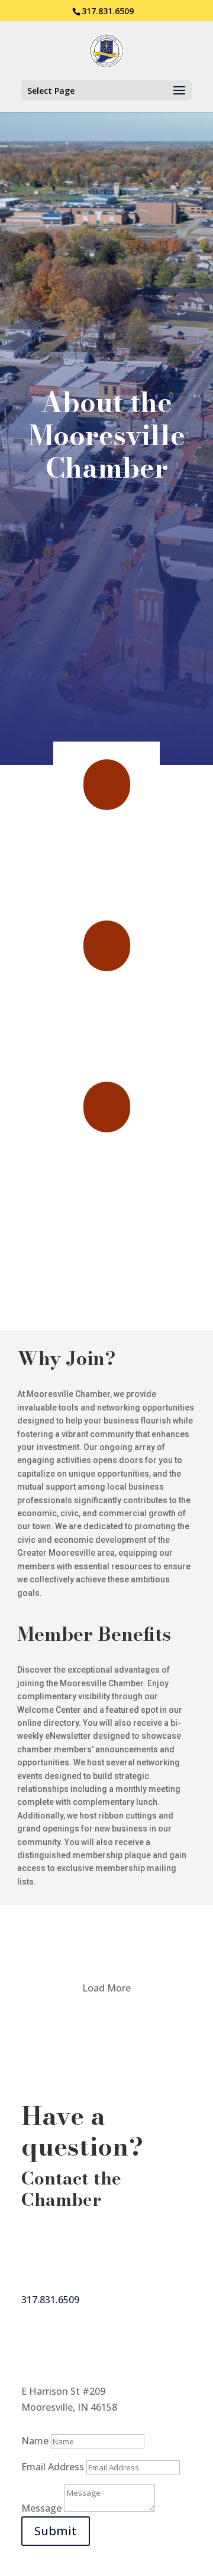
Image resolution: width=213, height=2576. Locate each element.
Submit (56, 2531)
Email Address (53, 2467)
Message (41, 2508)
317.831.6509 (108, 11)
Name (35, 2441)
